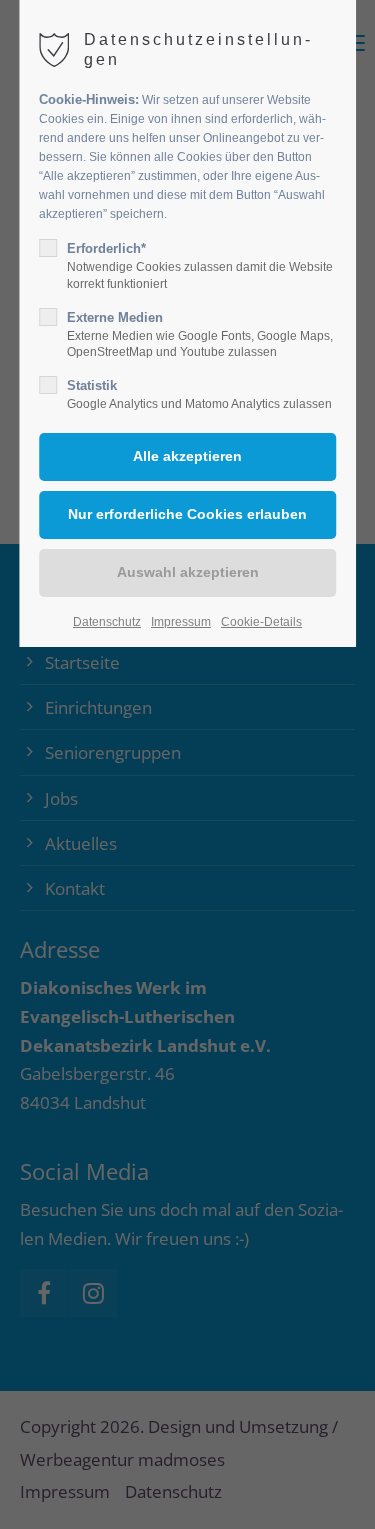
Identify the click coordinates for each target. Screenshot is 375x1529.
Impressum (181, 622)
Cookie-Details (261, 622)
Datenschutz (107, 622)
